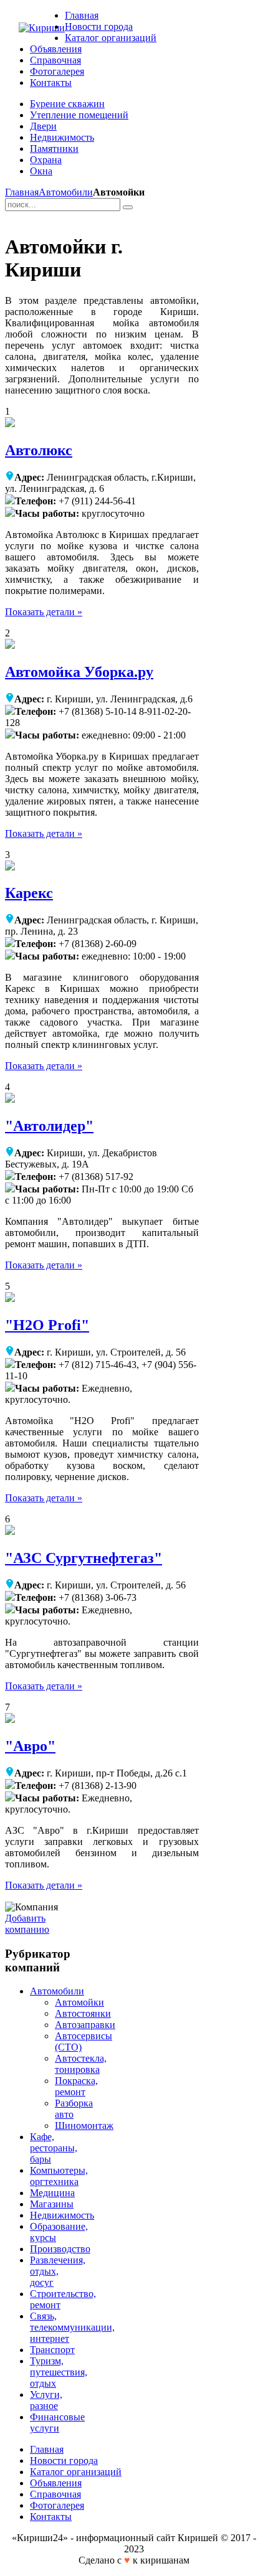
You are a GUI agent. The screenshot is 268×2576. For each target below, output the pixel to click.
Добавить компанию (27, 1924)
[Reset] (128, 207)
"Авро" (30, 1746)
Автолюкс (39, 450)
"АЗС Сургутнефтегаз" (84, 1558)
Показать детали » (44, 612)
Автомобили (66, 192)
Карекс (29, 893)
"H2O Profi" (47, 1325)
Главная (22, 192)
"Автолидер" (49, 1126)
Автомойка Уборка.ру (79, 672)
